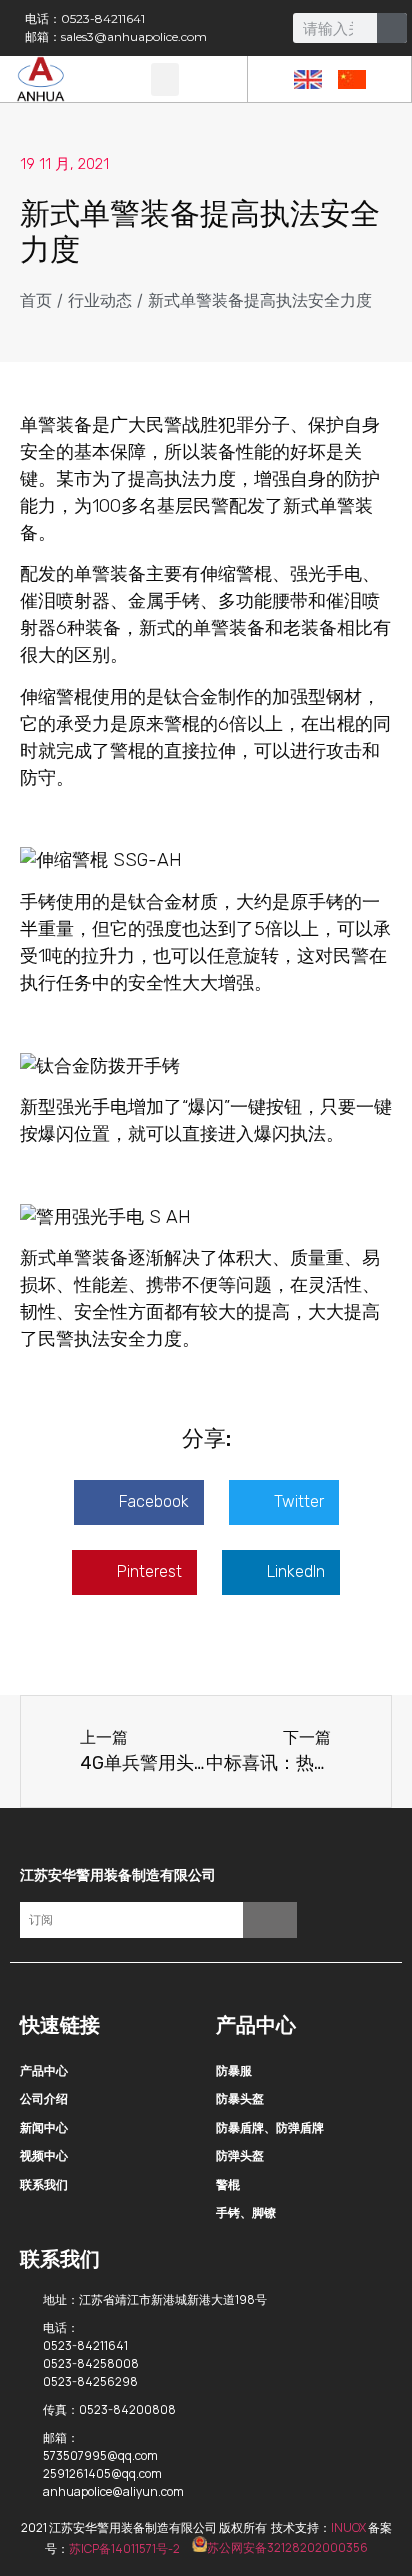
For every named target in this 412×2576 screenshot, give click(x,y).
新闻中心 (44, 2127)
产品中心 (44, 2070)
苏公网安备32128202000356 (287, 2547)
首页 (36, 300)
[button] (165, 79)
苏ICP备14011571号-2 (124, 2547)
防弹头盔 (240, 2155)
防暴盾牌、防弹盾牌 (270, 2127)
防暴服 (234, 2070)
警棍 (228, 2184)
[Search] (392, 28)
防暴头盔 (240, 2098)
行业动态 (100, 300)
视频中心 (44, 2155)
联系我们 (44, 2184)
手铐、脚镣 (246, 2212)
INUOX (348, 2527)
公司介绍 (44, 2098)
